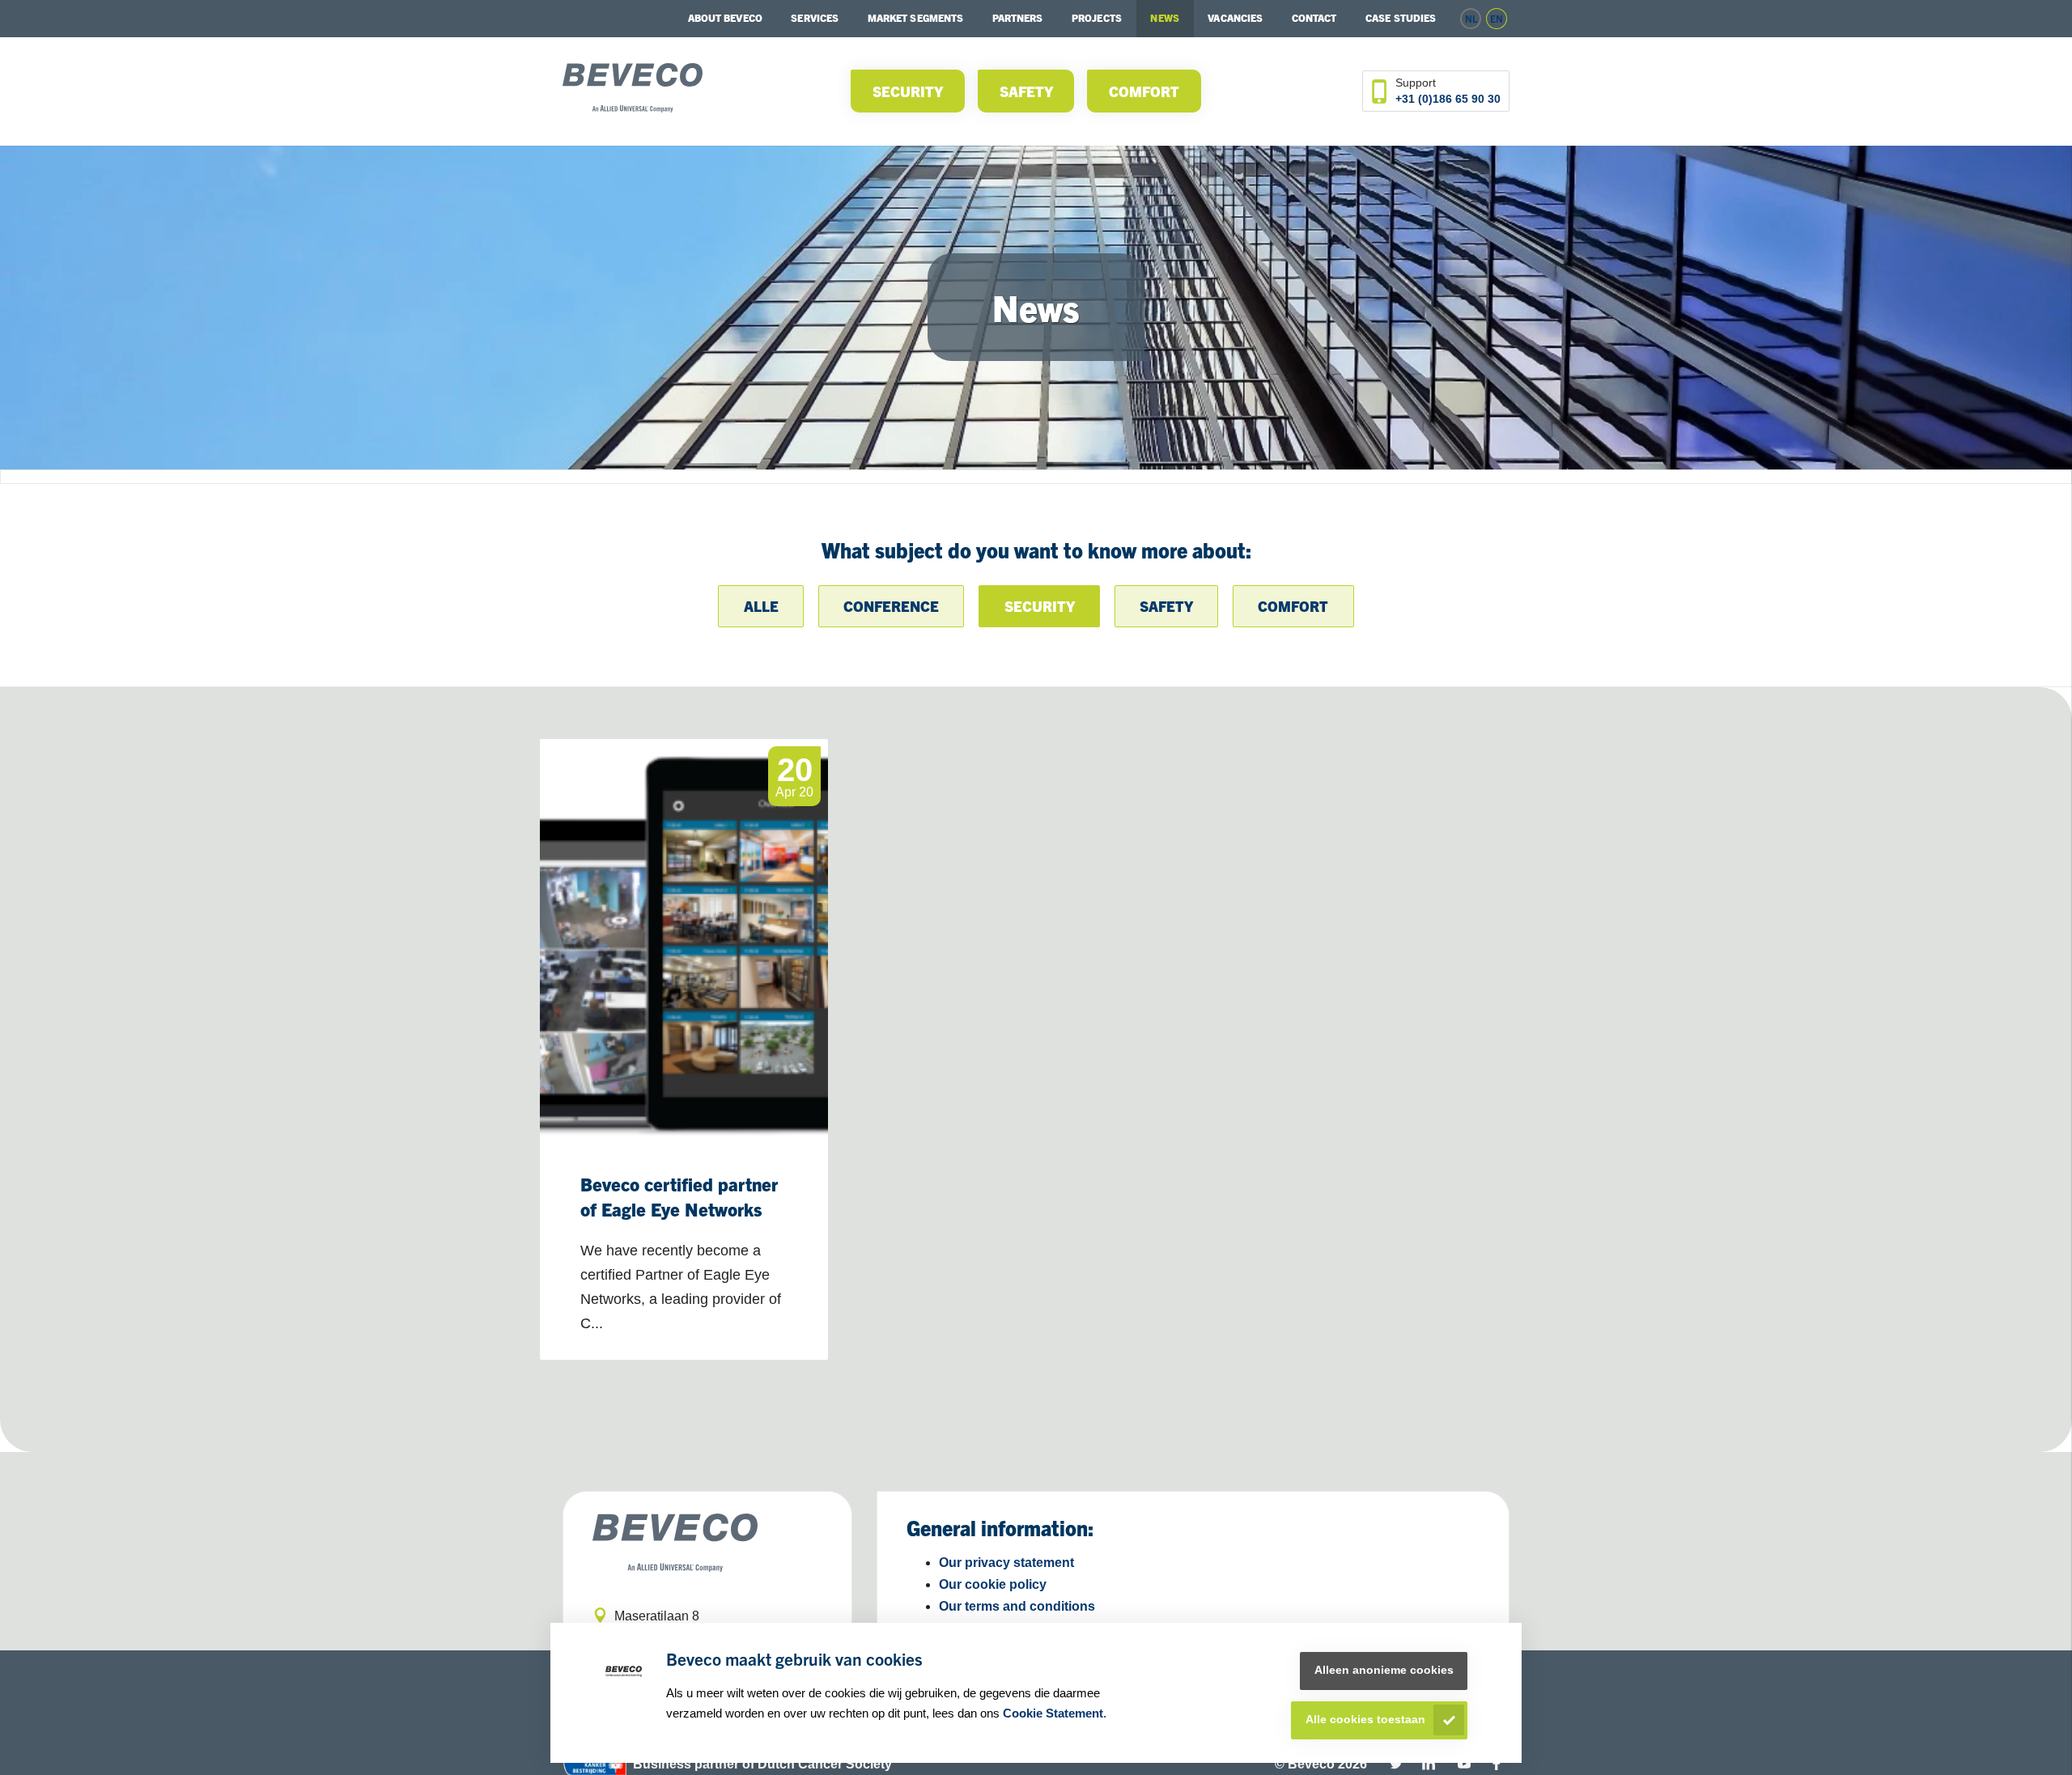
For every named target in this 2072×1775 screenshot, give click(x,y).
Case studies (1401, 17)
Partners (1018, 17)
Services (815, 17)
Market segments (916, 17)
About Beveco (725, 17)
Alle (761, 606)
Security (908, 91)
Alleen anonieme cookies (1384, 1670)
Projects (1097, 17)
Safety (1026, 91)
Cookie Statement (1053, 1713)
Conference (891, 606)
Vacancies (1235, 17)
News (1164, 17)
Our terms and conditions (1017, 1606)
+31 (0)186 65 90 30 (1448, 99)
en (1497, 18)
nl (1471, 18)
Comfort (1144, 91)
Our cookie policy (993, 1584)
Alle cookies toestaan (1365, 1720)
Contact (1314, 17)
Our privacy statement (1006, 1563)
